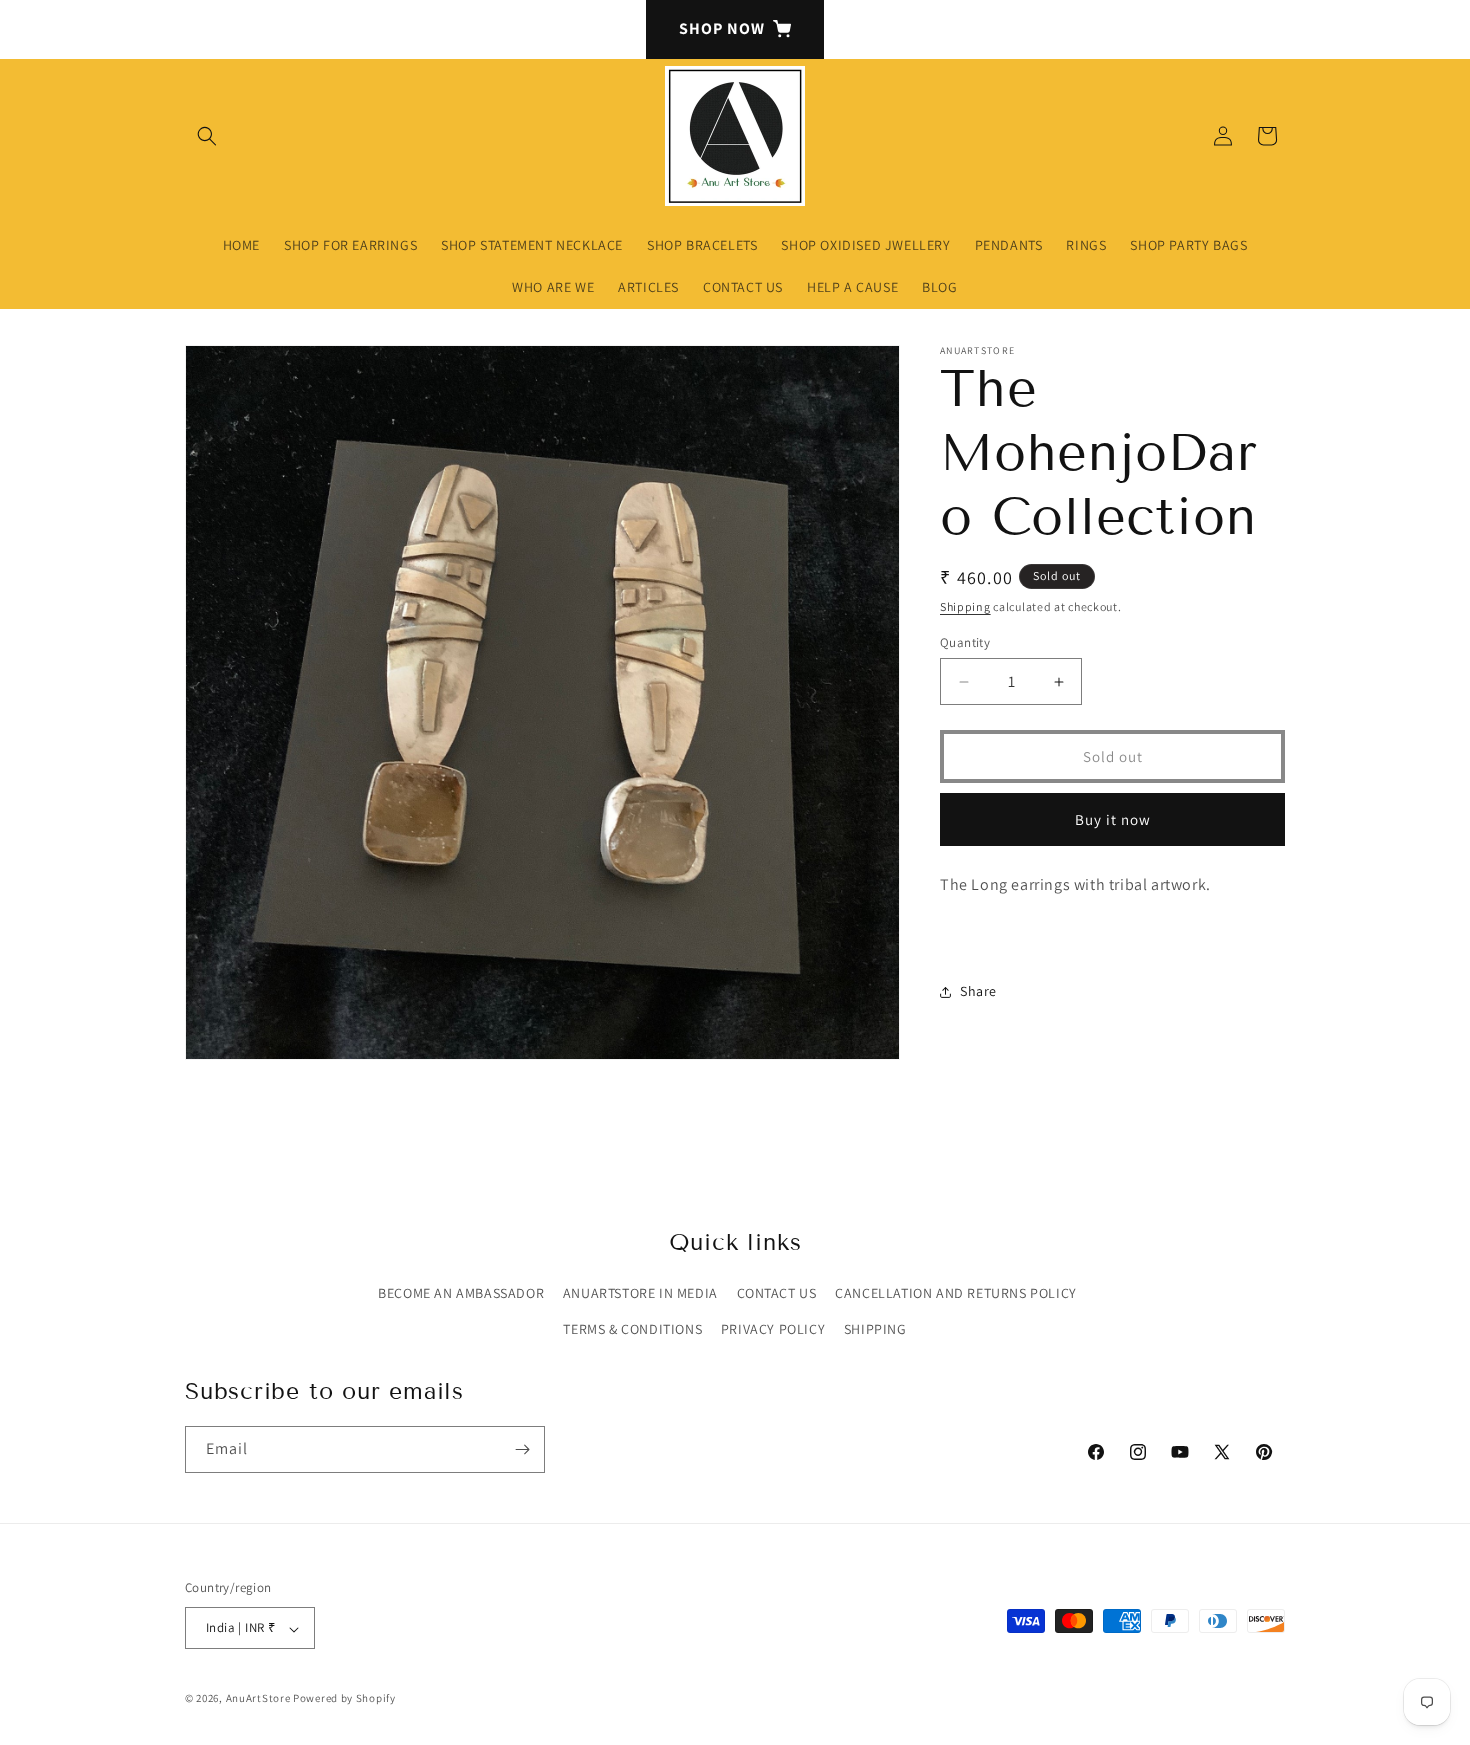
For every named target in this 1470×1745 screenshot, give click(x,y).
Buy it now (1113, 819)
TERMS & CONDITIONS (632, 1329)
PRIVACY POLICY (773, 1329)
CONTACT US (777, 1294)
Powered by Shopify (344, 1699)
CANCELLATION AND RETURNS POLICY (956, 1294)
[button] (207, 136)
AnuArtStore (258, 1699)
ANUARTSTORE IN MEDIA (640, 1294)
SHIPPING (875, 1329)
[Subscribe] (522, 1449)
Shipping (965, 606)
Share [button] (978, 991)
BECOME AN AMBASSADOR (461, 1294)
